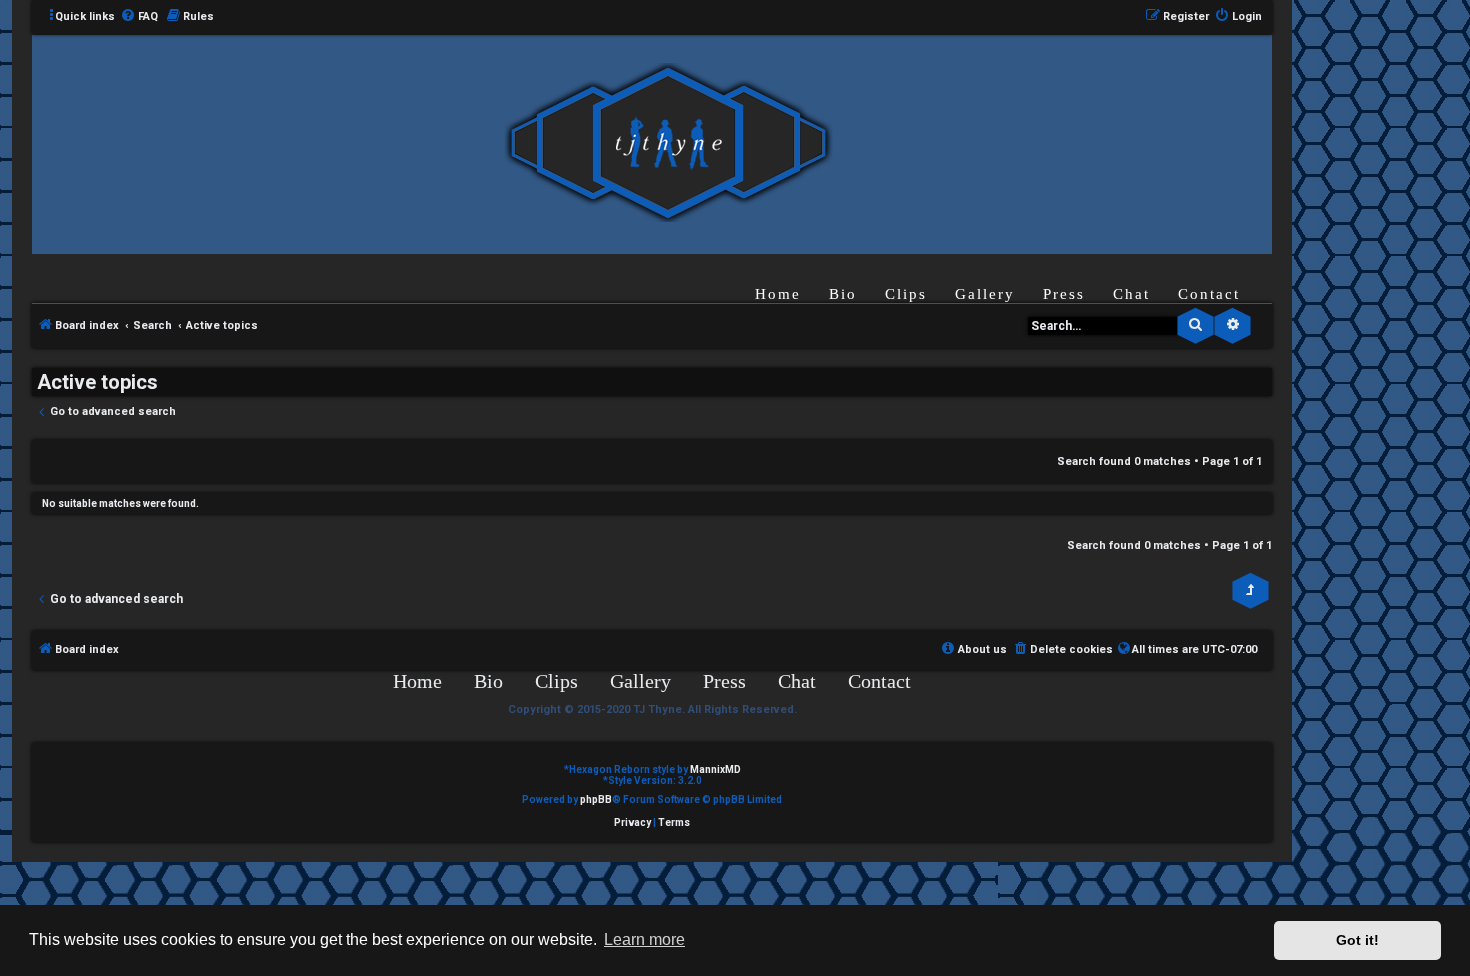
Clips (906, 294)
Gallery (985, 294)
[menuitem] (139, 17)
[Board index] (668, 143)
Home (778, 294)
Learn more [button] (644, 939)
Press (1064, 294)
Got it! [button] (1357, 940)
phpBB (596, 799)
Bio (843, 294)
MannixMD (715, 769)
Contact (1209, 294)
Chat (1131, 294)
